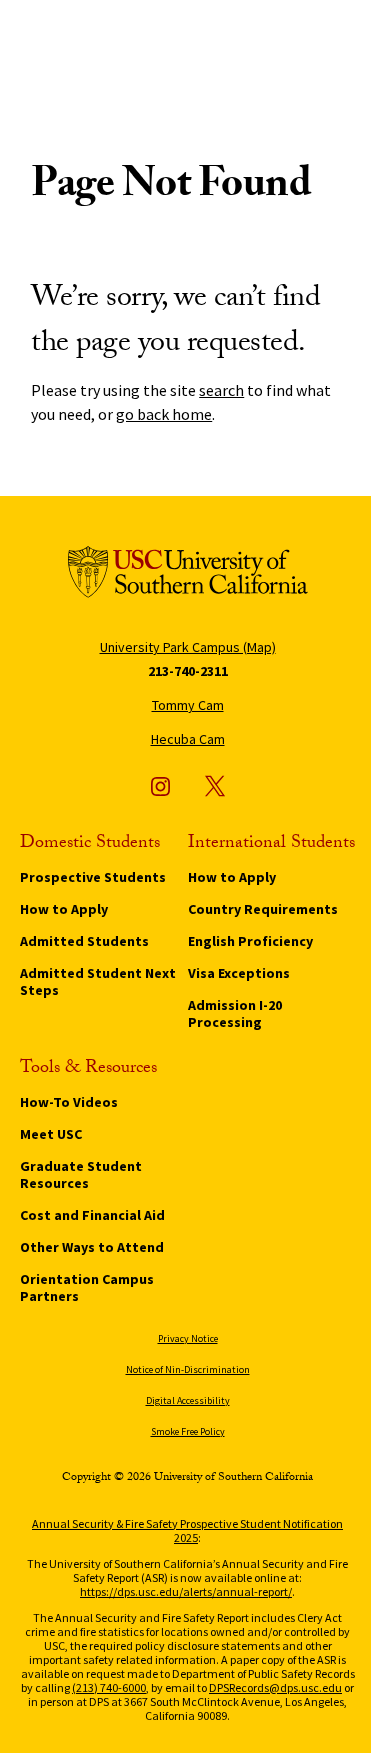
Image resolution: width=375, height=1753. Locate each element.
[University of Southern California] (188, 575)
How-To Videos (69, 1102)
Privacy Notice (188, 1338)
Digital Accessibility (188, 1400)
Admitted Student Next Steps (98, 981)
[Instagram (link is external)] (160, 786)
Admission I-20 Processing (235, 1013)
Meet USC (51, 1134)
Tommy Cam (188, 705)
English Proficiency (250, 941)
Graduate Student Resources (81, 1174)
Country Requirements (263, 909)
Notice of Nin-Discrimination (188, 1369)
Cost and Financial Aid (92, 1215)
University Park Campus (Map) (188, 647)
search (221, 390)
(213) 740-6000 (109, 1687)
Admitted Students (84, 941)
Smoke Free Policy (188, 1431)
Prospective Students (93, 877)
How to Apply (64, 909)
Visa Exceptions (239, 973)
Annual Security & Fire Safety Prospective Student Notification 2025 (187, 1530)
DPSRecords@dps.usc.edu (275, 1687)
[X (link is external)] (215, 786)
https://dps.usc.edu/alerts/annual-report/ (186, 1591)
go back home (164, 414)
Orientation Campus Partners (87, 1287)
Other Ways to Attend (92, 1247)
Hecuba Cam (188, 739)
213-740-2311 (188, 671)
